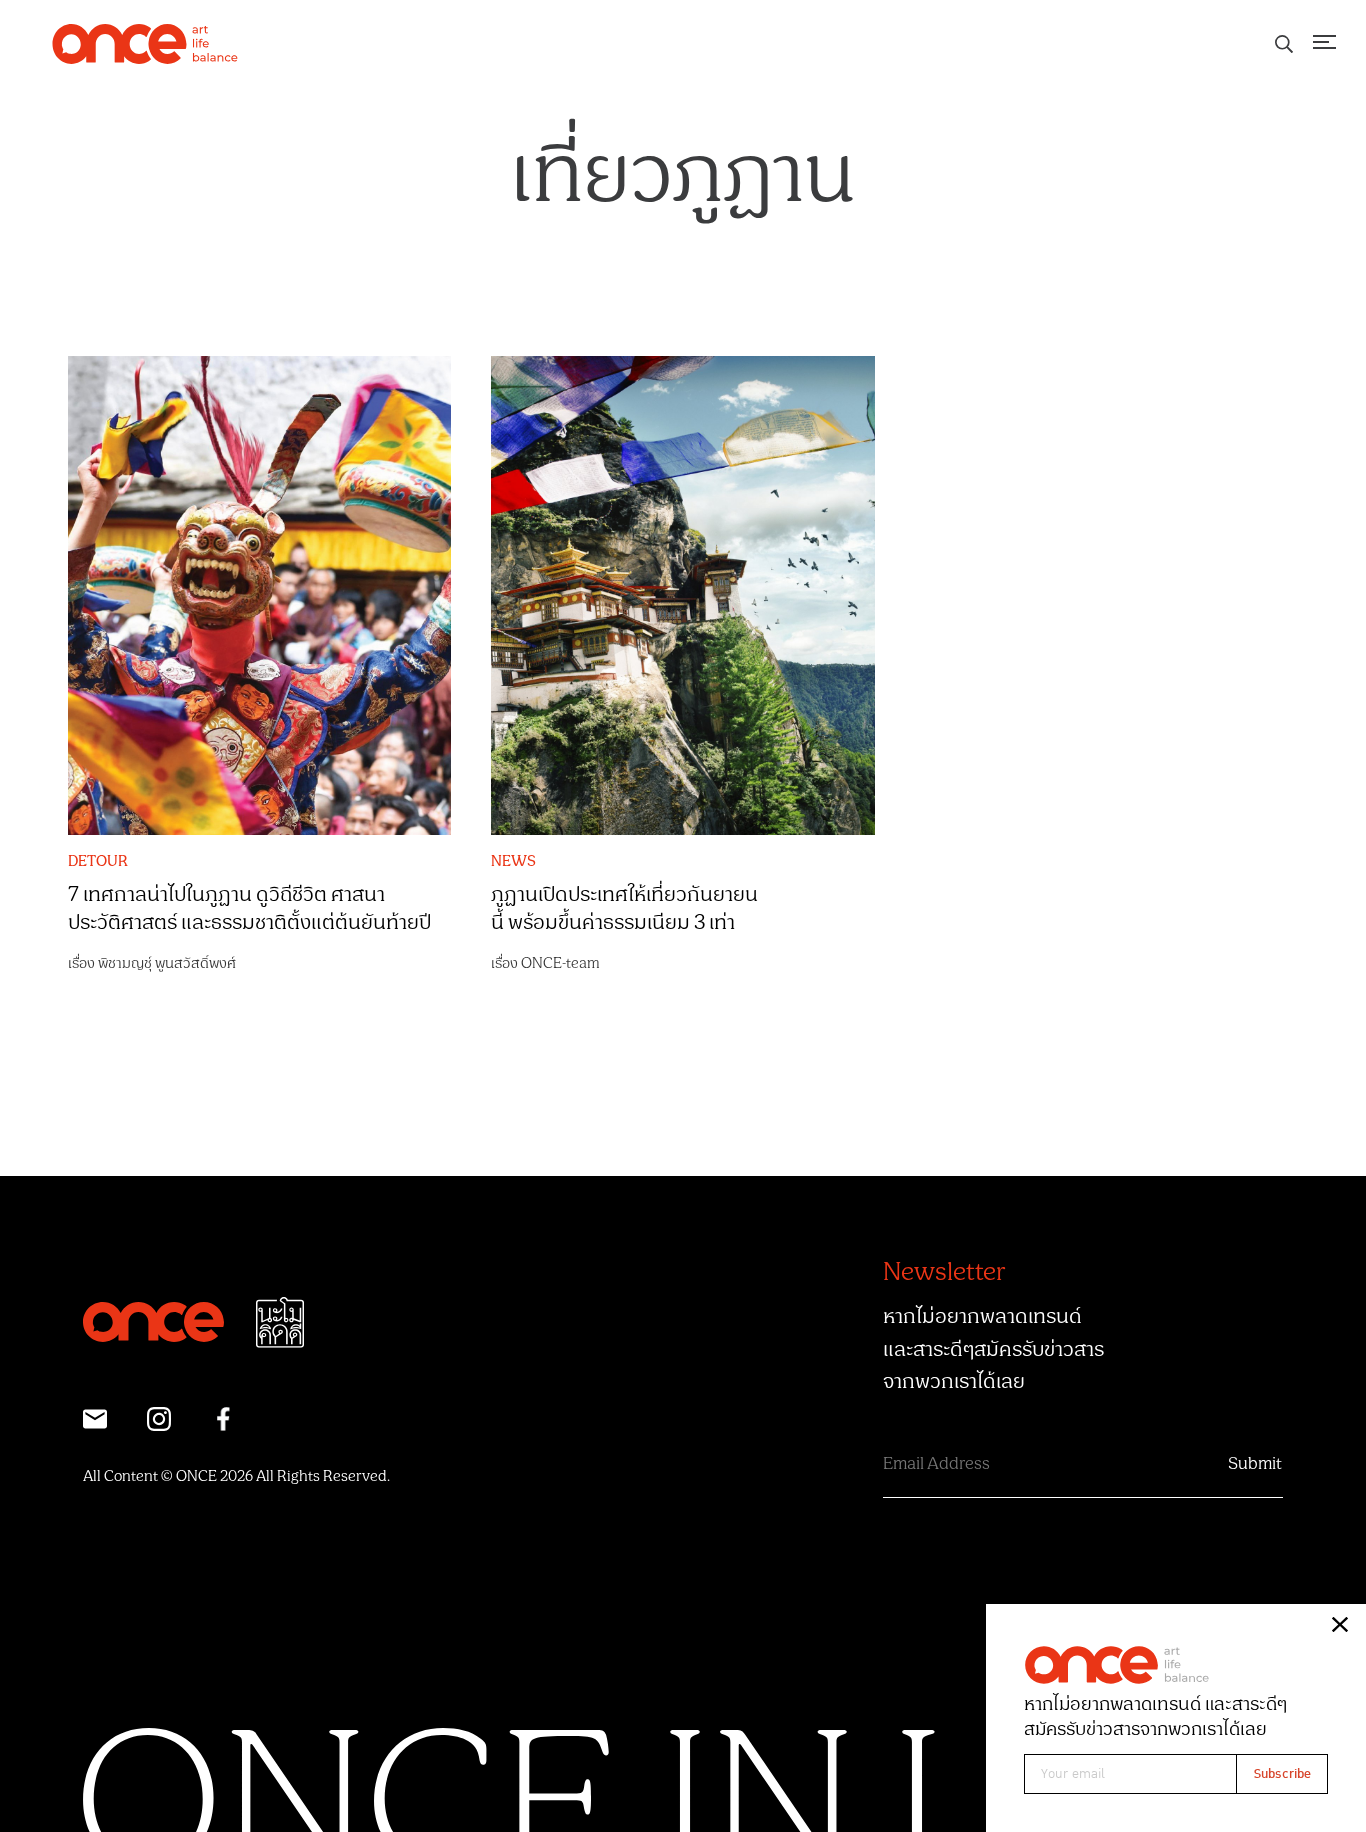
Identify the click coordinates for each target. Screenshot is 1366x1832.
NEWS (513, 862)
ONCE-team (560, 963)
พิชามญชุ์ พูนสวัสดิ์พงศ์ (167, 963)
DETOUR (98, 862)
